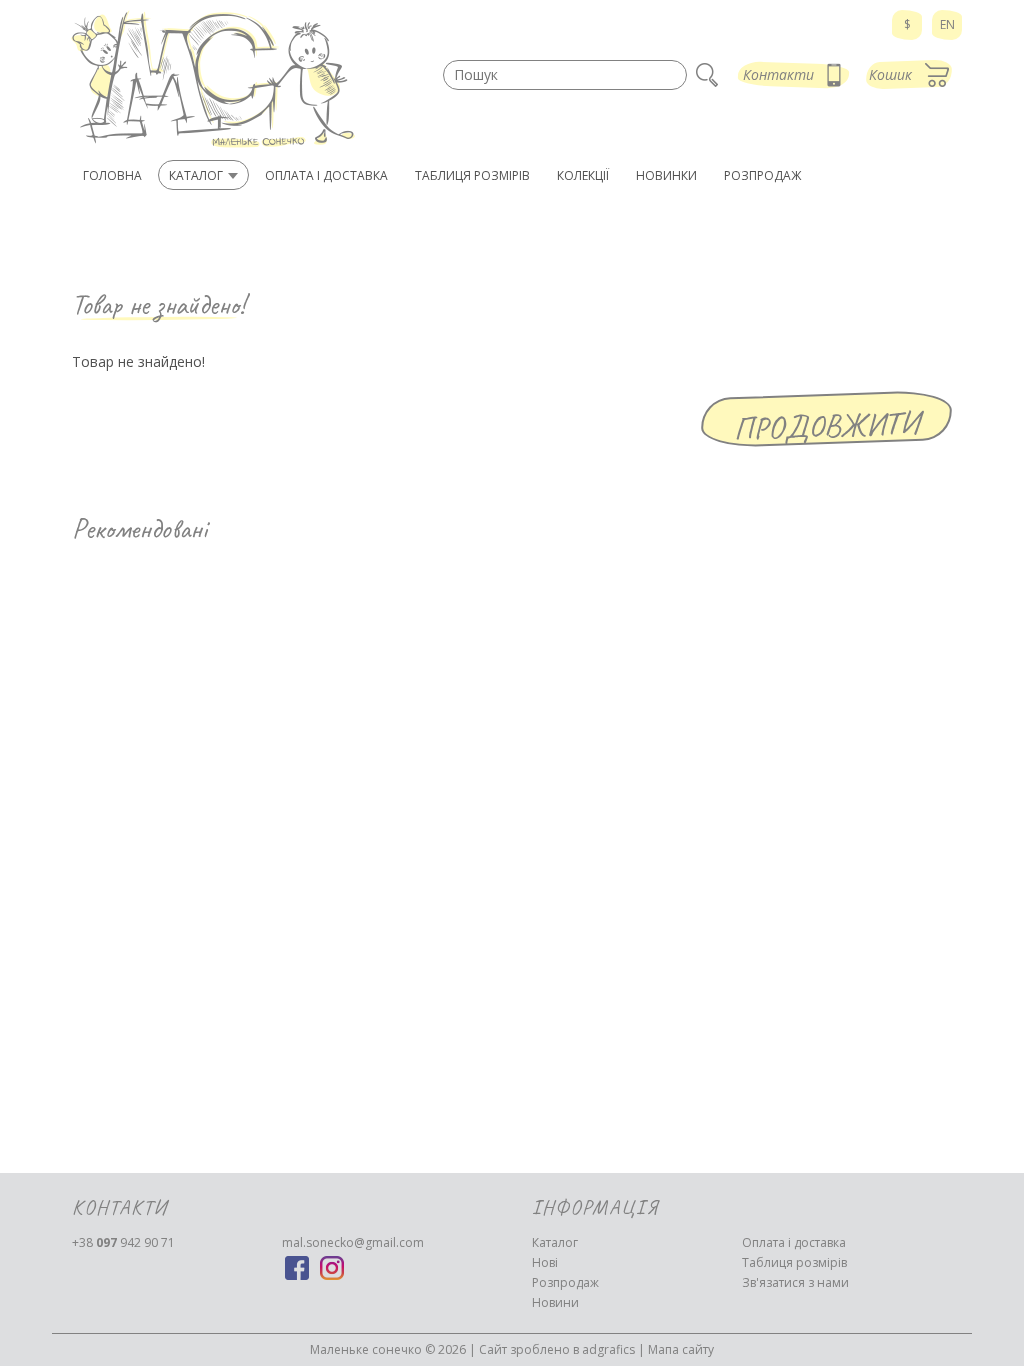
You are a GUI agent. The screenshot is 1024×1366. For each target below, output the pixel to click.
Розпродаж (565, 1282)
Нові (545, 1262)
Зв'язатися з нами (795, 1282)
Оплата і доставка (794, 1242)
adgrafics (608, 1349)
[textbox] (565, 75)
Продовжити (827, 425)
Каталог (555, 1242)
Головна (112, 175)
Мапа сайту (681, 1349)
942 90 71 (123, 1242)
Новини (555, 1302)
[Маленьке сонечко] (212, 80)
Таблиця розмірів (794, 1262)
